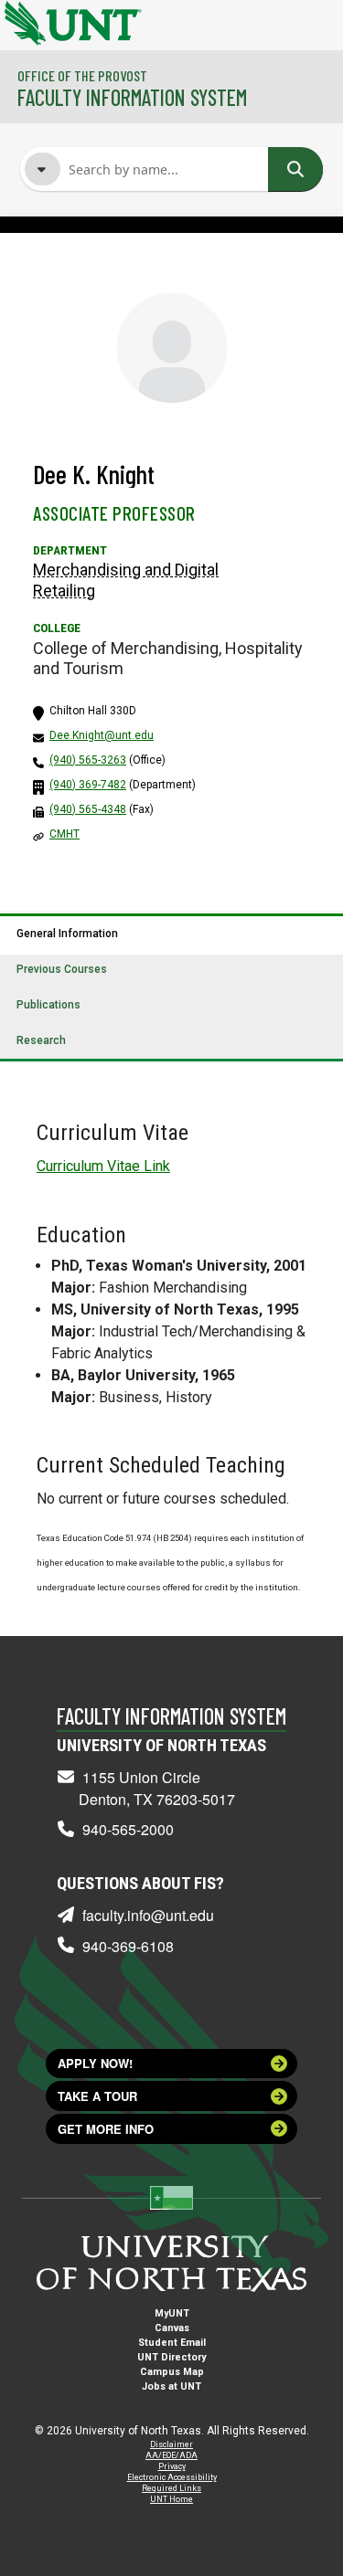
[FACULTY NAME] (43, 169)
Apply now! (95, 2063)
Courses (97, 288)
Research (41, 1040)
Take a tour (97, 2096)
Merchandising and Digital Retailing (126, 580)
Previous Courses (62, 969)
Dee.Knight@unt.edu (102, 735)
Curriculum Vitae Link (103, 1166)
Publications (48, 1005)
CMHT (64, 834)
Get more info (106, 2129)
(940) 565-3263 (88, 760)
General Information (67, 934)
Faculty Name (112, 253)
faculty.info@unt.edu (148, 1915)
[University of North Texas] (23, 21)
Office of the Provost (82, 75)
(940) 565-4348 (88, 809)
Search (295, 169)
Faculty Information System (132, 97)
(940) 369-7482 (88, 785)
